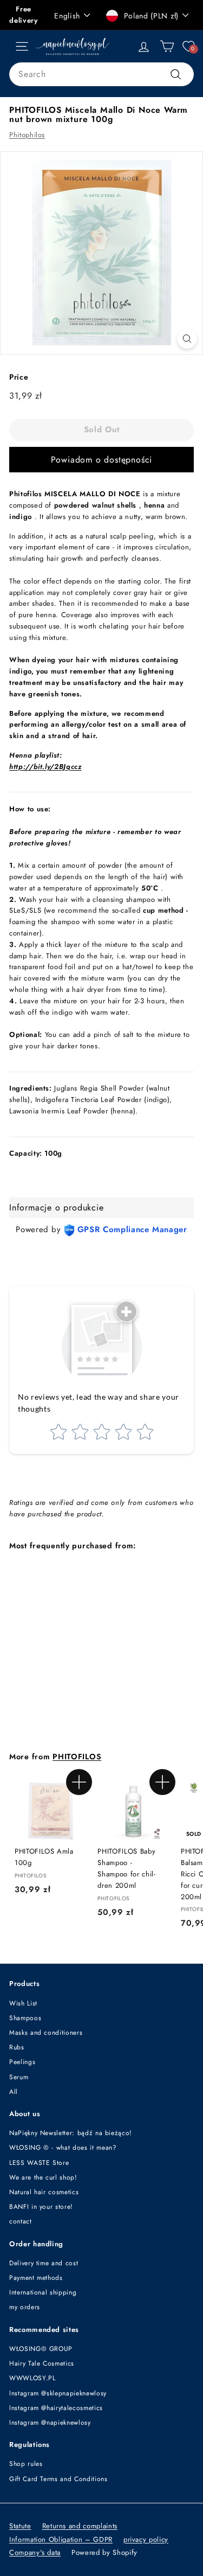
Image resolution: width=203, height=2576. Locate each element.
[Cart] (167, 46)
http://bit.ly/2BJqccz (45, 767)
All (14, 2092)
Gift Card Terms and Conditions (58, 2479)
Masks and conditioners (46, 2033)
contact (21, 2221)
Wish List (23, 2003)
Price (19, 377)
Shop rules (26, 2464)
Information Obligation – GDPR (61, 2539)
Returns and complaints (80, 2526)
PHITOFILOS (77, 1757)
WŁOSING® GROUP (41, 2349)
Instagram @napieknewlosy (50, 2423)
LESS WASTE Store (39, 2163)
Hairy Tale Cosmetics (42, 2363)
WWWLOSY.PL (32, 2378)
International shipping (43, 2292)
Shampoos (25, 2018)
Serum (19, 2077)
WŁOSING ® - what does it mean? (63, 2148)
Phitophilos (27, 135)
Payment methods (36, 2278)
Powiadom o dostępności (102, 460)
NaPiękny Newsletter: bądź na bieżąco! (71, 2133)
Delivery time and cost (44, 2263)
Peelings (22, 2062)
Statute (20, 2526)
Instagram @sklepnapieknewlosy (58, 2393)
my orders (25, 2307)
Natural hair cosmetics (44, 2192)
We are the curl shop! (43, 2177)
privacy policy (146, 2539)
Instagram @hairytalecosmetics (56, 2408)
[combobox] (101, 74)
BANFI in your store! (41, 2207)
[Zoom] (187, 339)
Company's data (35, 2552)
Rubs (17, 2047)
